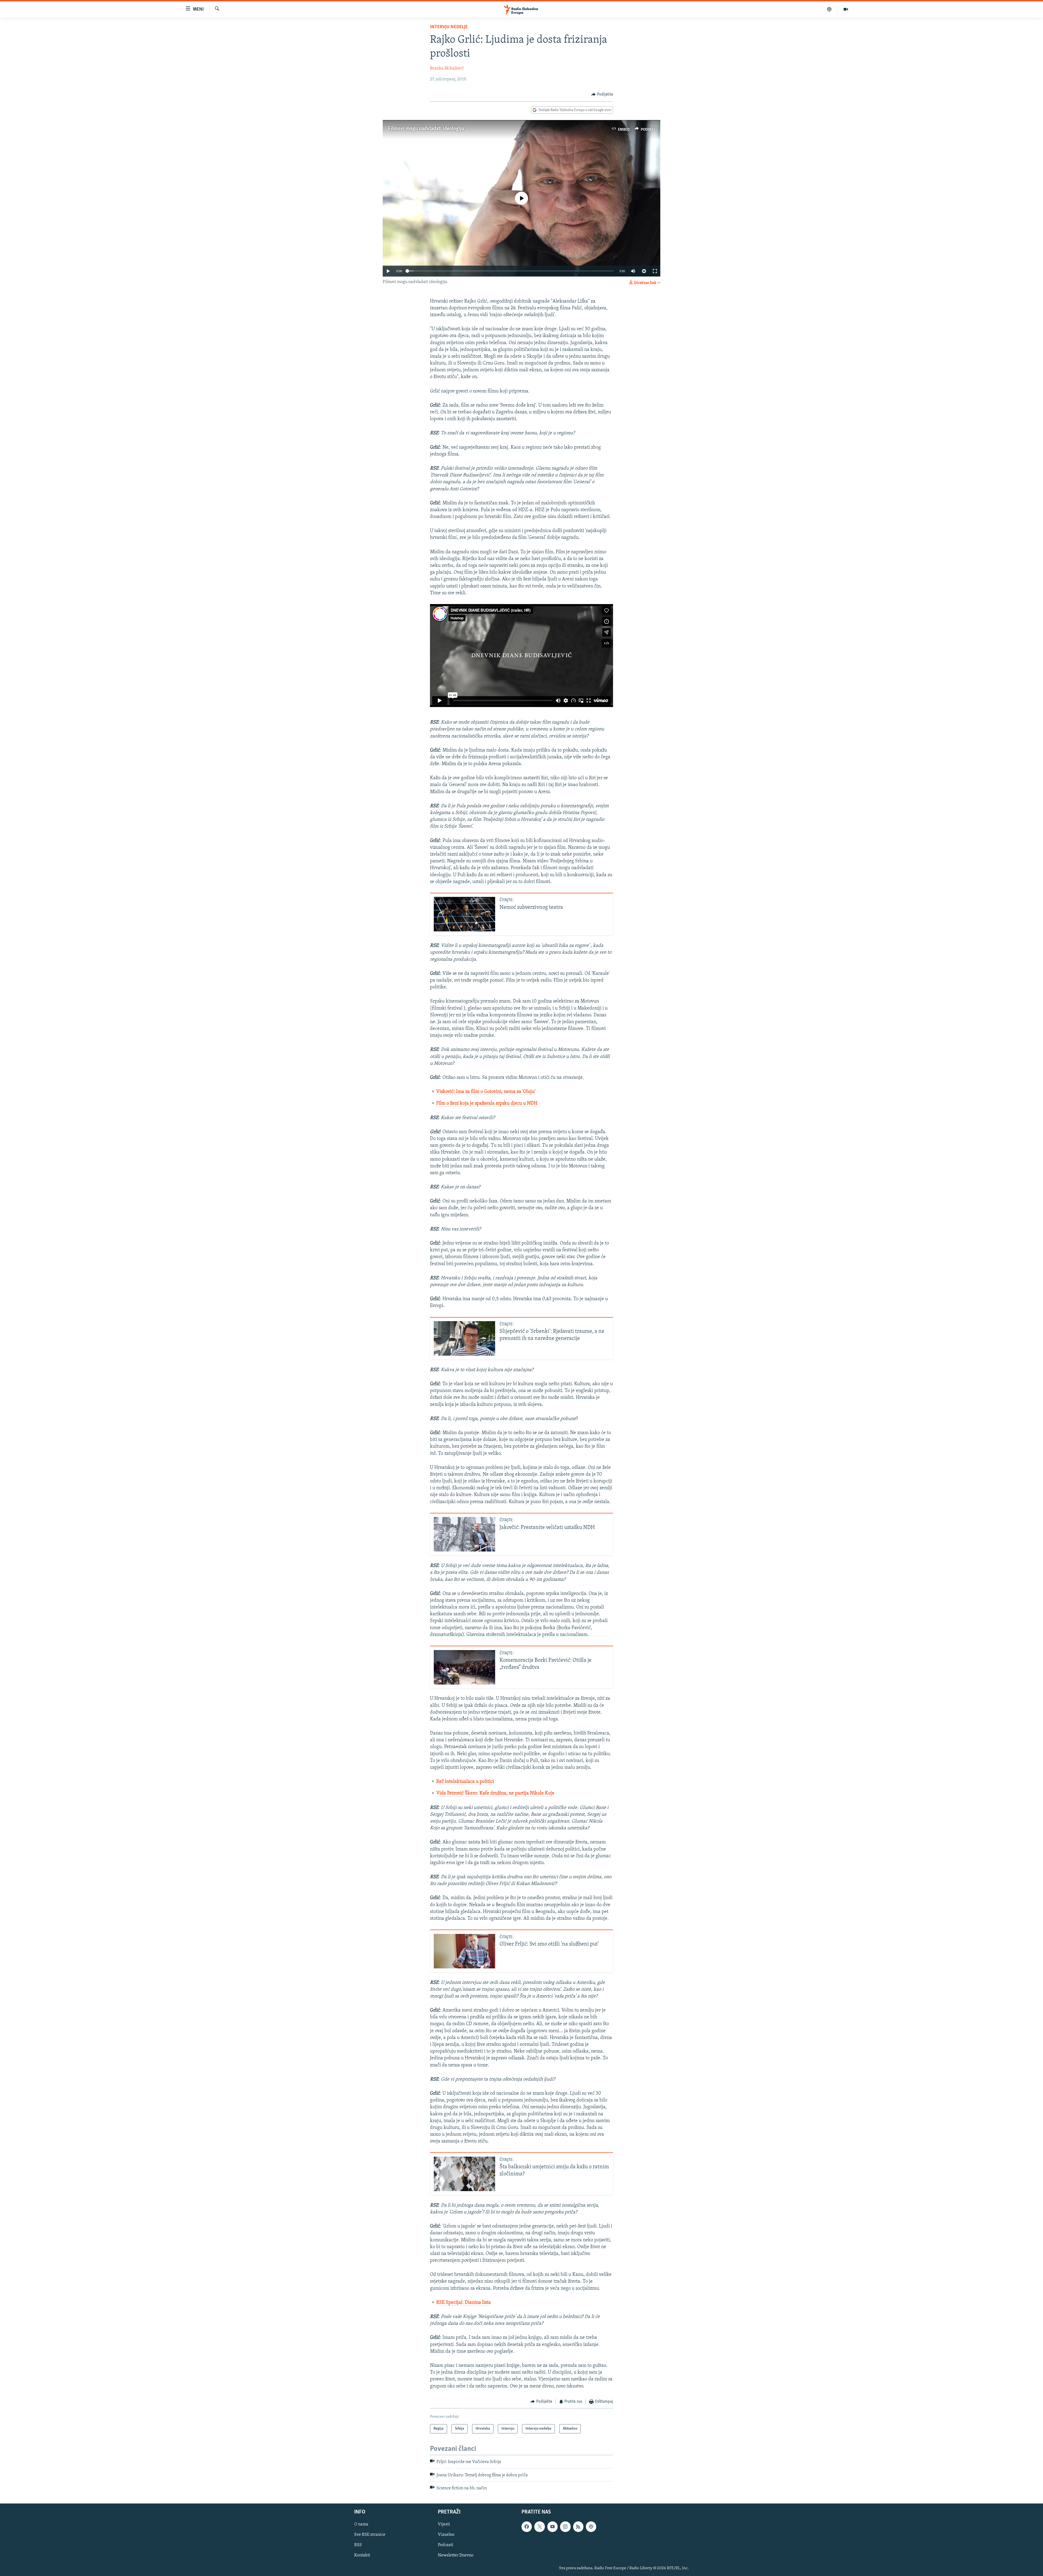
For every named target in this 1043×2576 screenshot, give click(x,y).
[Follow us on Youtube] (552, 2527)
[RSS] (578, 2527)
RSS (358, 2545)
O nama (361, 2525)
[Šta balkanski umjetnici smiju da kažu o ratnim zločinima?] (464, 2174)
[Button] (602, 95)
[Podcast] (829, 9)
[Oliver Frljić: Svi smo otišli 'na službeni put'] (464, 1951)
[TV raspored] (591, 2527)
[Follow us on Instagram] (565, 2527)
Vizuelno (446, 2535)
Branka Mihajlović (447, 68)
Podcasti (446, 2545)
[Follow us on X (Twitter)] (539, 2527)
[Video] (846, 9)
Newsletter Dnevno (456, 2556)
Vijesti (444, 2525)
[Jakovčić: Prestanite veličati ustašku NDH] (464, 1534)
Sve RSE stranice (370, 2535)
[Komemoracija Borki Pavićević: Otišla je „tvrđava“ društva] (464, 1667)
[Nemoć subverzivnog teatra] (464, 914)
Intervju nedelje (449, 27)
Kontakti (362, 2556)
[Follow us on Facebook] (527, 2527)
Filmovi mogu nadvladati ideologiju (426, 129)
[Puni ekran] (655, 271)
